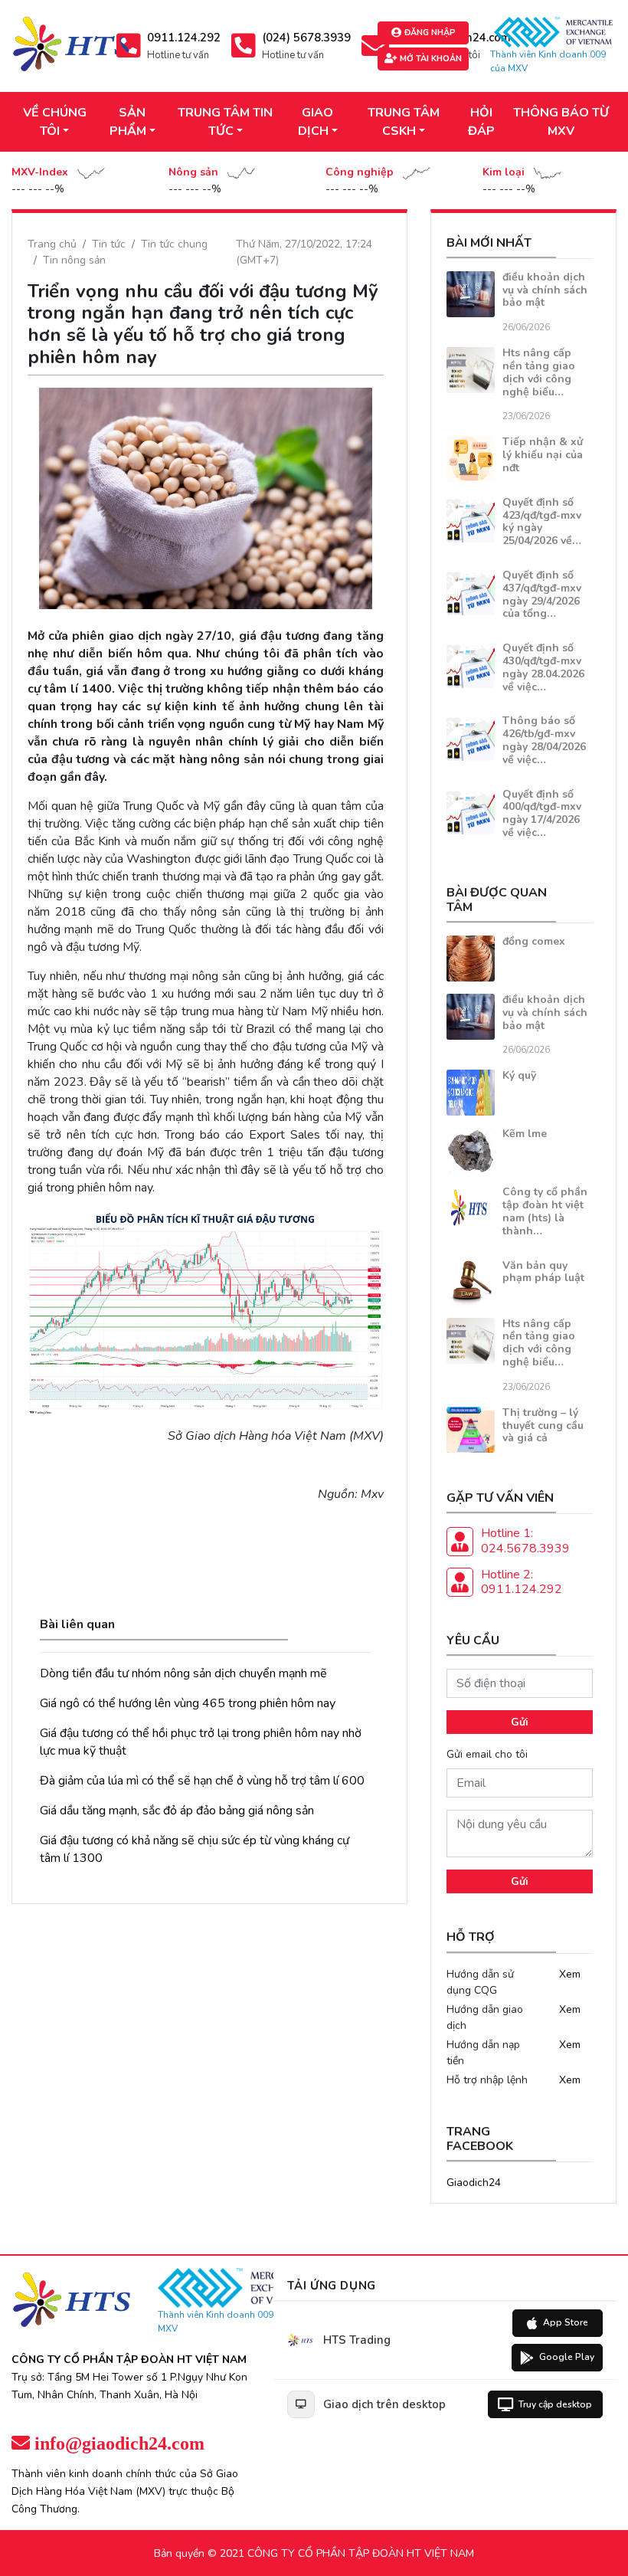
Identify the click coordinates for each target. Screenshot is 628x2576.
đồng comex (534, 941)
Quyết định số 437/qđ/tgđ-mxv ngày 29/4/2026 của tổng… (542, 594)
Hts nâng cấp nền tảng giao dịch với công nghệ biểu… (539, 372)
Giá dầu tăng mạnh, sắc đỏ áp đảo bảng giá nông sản (177, 1811)
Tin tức (109, 244)
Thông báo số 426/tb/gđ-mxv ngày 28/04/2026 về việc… (544, 740)
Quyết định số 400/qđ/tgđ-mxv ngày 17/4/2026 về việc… (542, 813)
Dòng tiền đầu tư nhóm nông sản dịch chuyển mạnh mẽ (183, 1673)
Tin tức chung (174, 244)
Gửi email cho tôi (487, 1754)
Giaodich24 (474, 2183)
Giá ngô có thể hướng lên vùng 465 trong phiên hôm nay (188, 1703)
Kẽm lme (525, 1134)
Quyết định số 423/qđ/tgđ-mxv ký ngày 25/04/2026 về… (542, 521)
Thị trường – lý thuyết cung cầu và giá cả (543, 1426)
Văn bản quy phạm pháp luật (543, 1272)
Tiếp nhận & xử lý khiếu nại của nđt (543, 455)
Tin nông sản (74, 260)
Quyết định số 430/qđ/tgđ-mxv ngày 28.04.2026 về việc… (543, 667)
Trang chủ (52, 244)
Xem (570, 1974)
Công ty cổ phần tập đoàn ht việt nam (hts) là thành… (545, 1211)
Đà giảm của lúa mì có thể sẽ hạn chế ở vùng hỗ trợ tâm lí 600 (202, 1781)
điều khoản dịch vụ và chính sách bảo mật (545, 290)
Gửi (520, 1722)
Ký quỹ (519, 1075)
